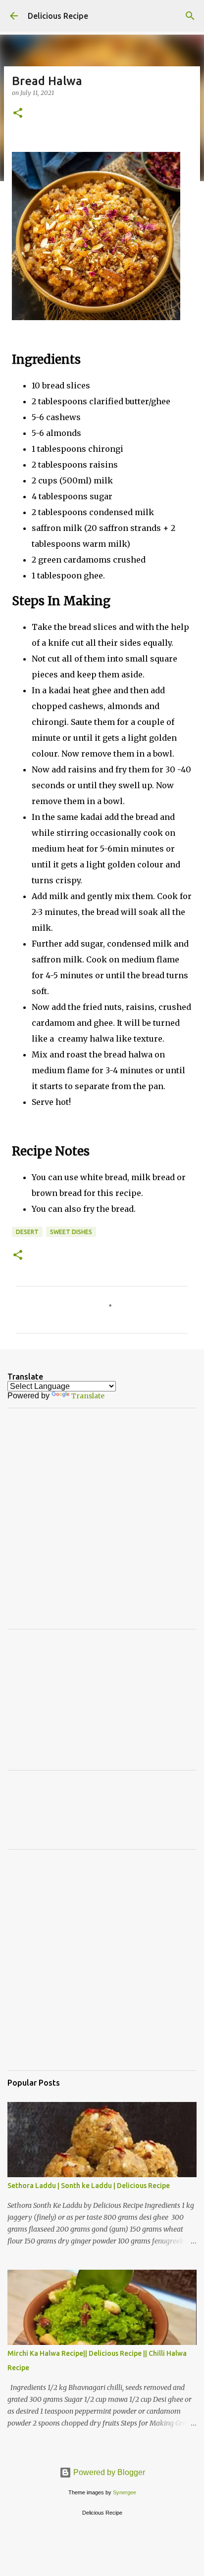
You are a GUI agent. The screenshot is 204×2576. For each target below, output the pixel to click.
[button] (18, 114)
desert (27, 1232)
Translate (88, 1396)
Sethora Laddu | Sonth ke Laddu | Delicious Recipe (89, 2186)
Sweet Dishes (71, 1232)
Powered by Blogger (108, 2472)
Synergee (125, 2492)
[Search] (190, 16)
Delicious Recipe (58, 16)
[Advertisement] (102, 1518)
